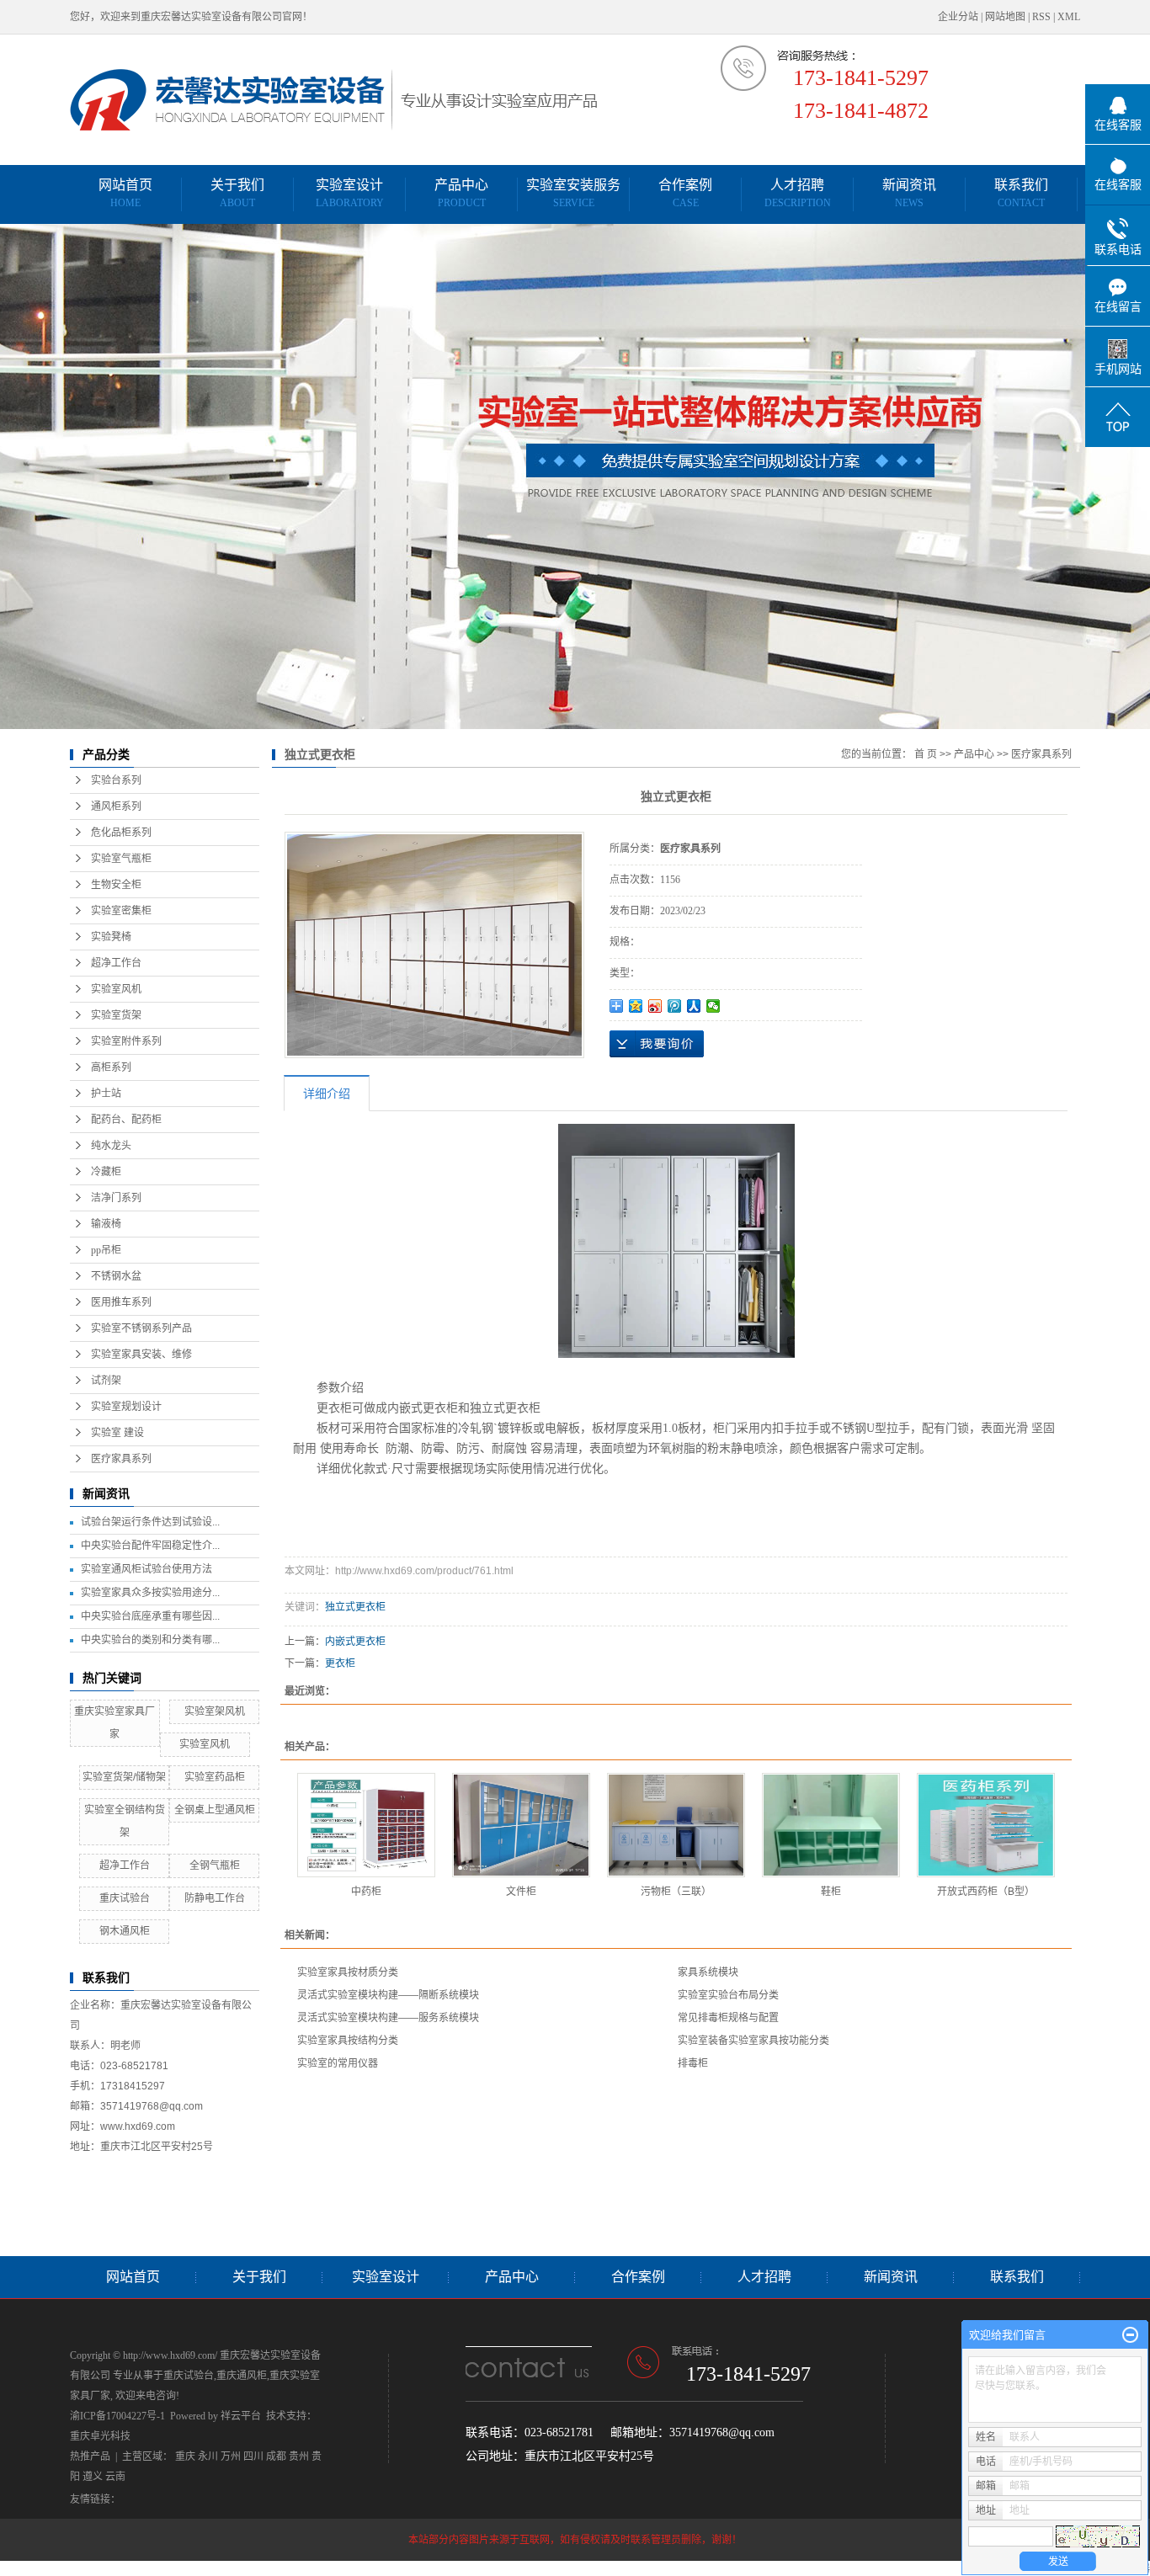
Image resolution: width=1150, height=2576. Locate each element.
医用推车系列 (121, 1302)
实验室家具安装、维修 (141, 1355)
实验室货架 (116, 1015)
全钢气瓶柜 (215, 1865)
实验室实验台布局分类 (728, 1995)
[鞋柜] (831, 1825)
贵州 (299, 2456)
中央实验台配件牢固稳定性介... (150, 1546)
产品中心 (461, 193)
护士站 (106, 1094)
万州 (231, 2456)
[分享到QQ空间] (636, 1006)
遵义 (93, 2477)
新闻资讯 (909, 193)
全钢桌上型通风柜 (215, 1810)
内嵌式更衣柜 (355, 1642)
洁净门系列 (116, 1198)
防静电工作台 (215, 1898)
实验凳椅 (111, 937)
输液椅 (106, 1224)
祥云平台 (241, 2416)
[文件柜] (521, 1825)
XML (1069, 17)
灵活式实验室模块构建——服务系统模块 (388, 2018)
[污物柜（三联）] (676, 1825)
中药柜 (366, 1892)
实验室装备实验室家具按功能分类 (753, 2041)
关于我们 (237, 193)
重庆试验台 (125, 1898)
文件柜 (521, 1892)
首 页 (926, 754)
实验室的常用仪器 (338, 2063)
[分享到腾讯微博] (675, 1006)
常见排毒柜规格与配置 (728, 2018)
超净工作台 (116, 963)
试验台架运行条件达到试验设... (150, 1522)
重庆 (185, 2456)
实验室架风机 (215, 1711)
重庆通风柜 (242, 2376)
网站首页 (125, 193)
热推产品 (90, 2456)
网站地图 (1005, 17)
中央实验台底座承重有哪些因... (150, 1616)
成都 (276, 2456)
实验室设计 (350, 193)
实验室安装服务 (573, 193)
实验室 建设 (117, 1433)
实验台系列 (116, 780)
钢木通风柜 (125, 1931)
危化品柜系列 (121, 833)
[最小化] (1130, 2335)
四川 (253, 2456)
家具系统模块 (708, 1972)
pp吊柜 (106, 1250)
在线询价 (657, 1044)
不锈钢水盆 (116, 1276)
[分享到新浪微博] (655, 1006)
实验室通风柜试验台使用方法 (146, 1569)
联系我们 (1021, 193)
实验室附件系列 (126, 1041)
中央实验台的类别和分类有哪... (150, 1640)
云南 (115, 2477)
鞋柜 (831, 1892)
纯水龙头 (111, 1146)
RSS (1041, 17)
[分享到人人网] (694, 1006)
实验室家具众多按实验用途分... (150, 1593)
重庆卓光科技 (100, 2436)
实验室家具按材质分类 (348, 1972)
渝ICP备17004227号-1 (117, 2416)
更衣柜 (340, 1663)
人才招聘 (798, 193)
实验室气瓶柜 (121, 859)
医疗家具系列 (121, 1459)
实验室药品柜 (215, 1777)
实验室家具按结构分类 (348, 2041)
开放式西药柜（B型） (986, 1892)
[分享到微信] (713, 1006)
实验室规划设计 (126, 1407)
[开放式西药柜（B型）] (986, 1825)
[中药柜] (366, 1825)
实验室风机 (116, 989)
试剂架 (106, 1381)
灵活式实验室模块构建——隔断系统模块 (388, 1995)
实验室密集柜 (121, 911)
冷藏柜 (106, 1172)
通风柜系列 (116, 806)
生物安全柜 (116, 885)
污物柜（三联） (676, 1892)
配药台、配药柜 (126, 1120)
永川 (208, 2456)
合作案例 (685, 193)
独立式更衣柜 (355, 1607)
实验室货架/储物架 (124, 1777)
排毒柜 (693, 2063)
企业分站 (958, 17)
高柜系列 (111, 1067)
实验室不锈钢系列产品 (141, 1328)
